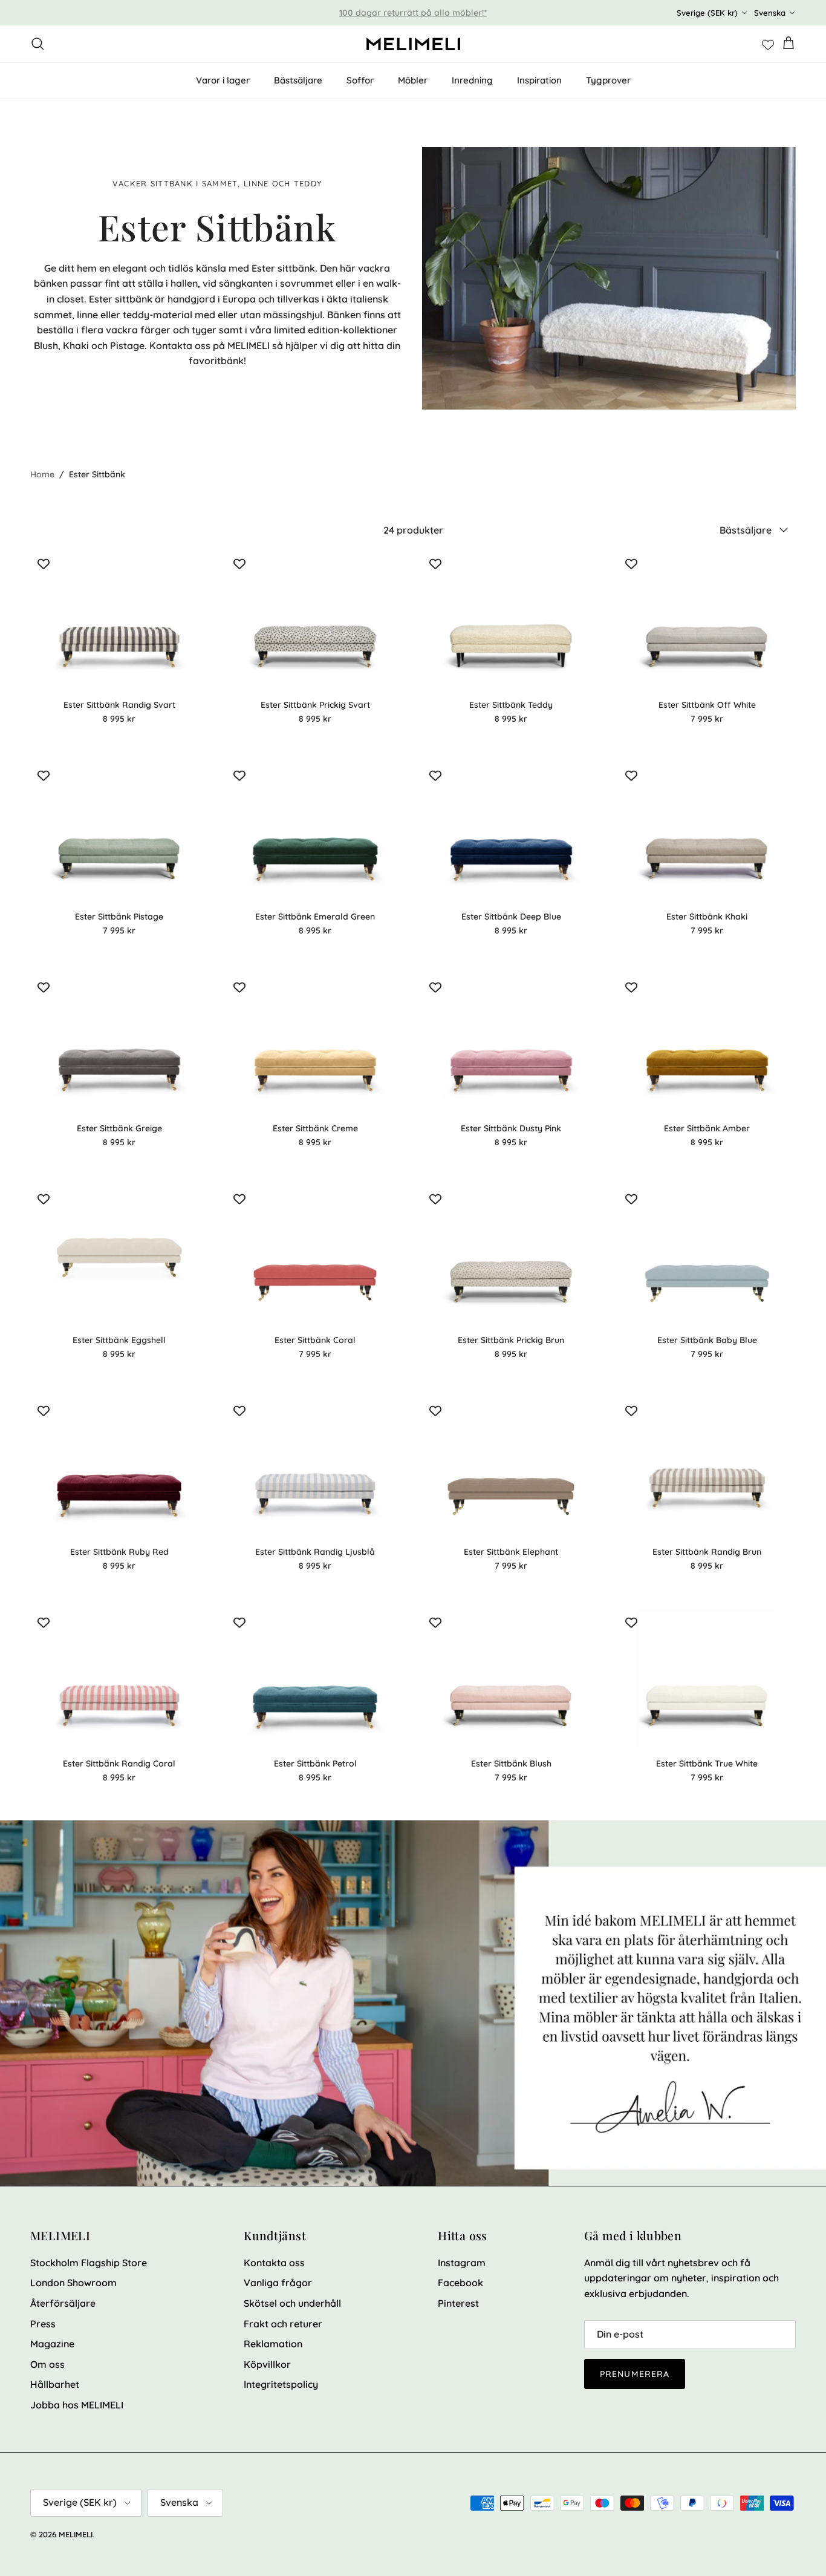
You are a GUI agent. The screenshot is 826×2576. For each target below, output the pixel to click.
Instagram (462, 2263)
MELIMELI (76, 2534)
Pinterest (458, 2303)
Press (43, 2324)
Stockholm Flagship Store (89, 2263)
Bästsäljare (298, 80)
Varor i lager (223, 80)
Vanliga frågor (278, 2283)
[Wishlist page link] (768, 44)
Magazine (52, 2344)
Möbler (413, 80)
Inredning (472, 80)
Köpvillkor (267, 2364)
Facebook (460, 2283)
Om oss (47, 2364)
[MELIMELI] (413, 44)
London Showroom (73, 2283)
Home (42, 474)
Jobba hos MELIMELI (77, 2405)
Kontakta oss (274, 2263)
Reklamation (273, 2344)
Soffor (360, 80)
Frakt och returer (283, 2324)
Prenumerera (635, 2374)
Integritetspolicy (281, 2384)
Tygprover (608, 80)
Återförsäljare (63, 2303)
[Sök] (37, 44)
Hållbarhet (55, 2384)
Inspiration (539, 80)
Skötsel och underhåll (292, 2303)
